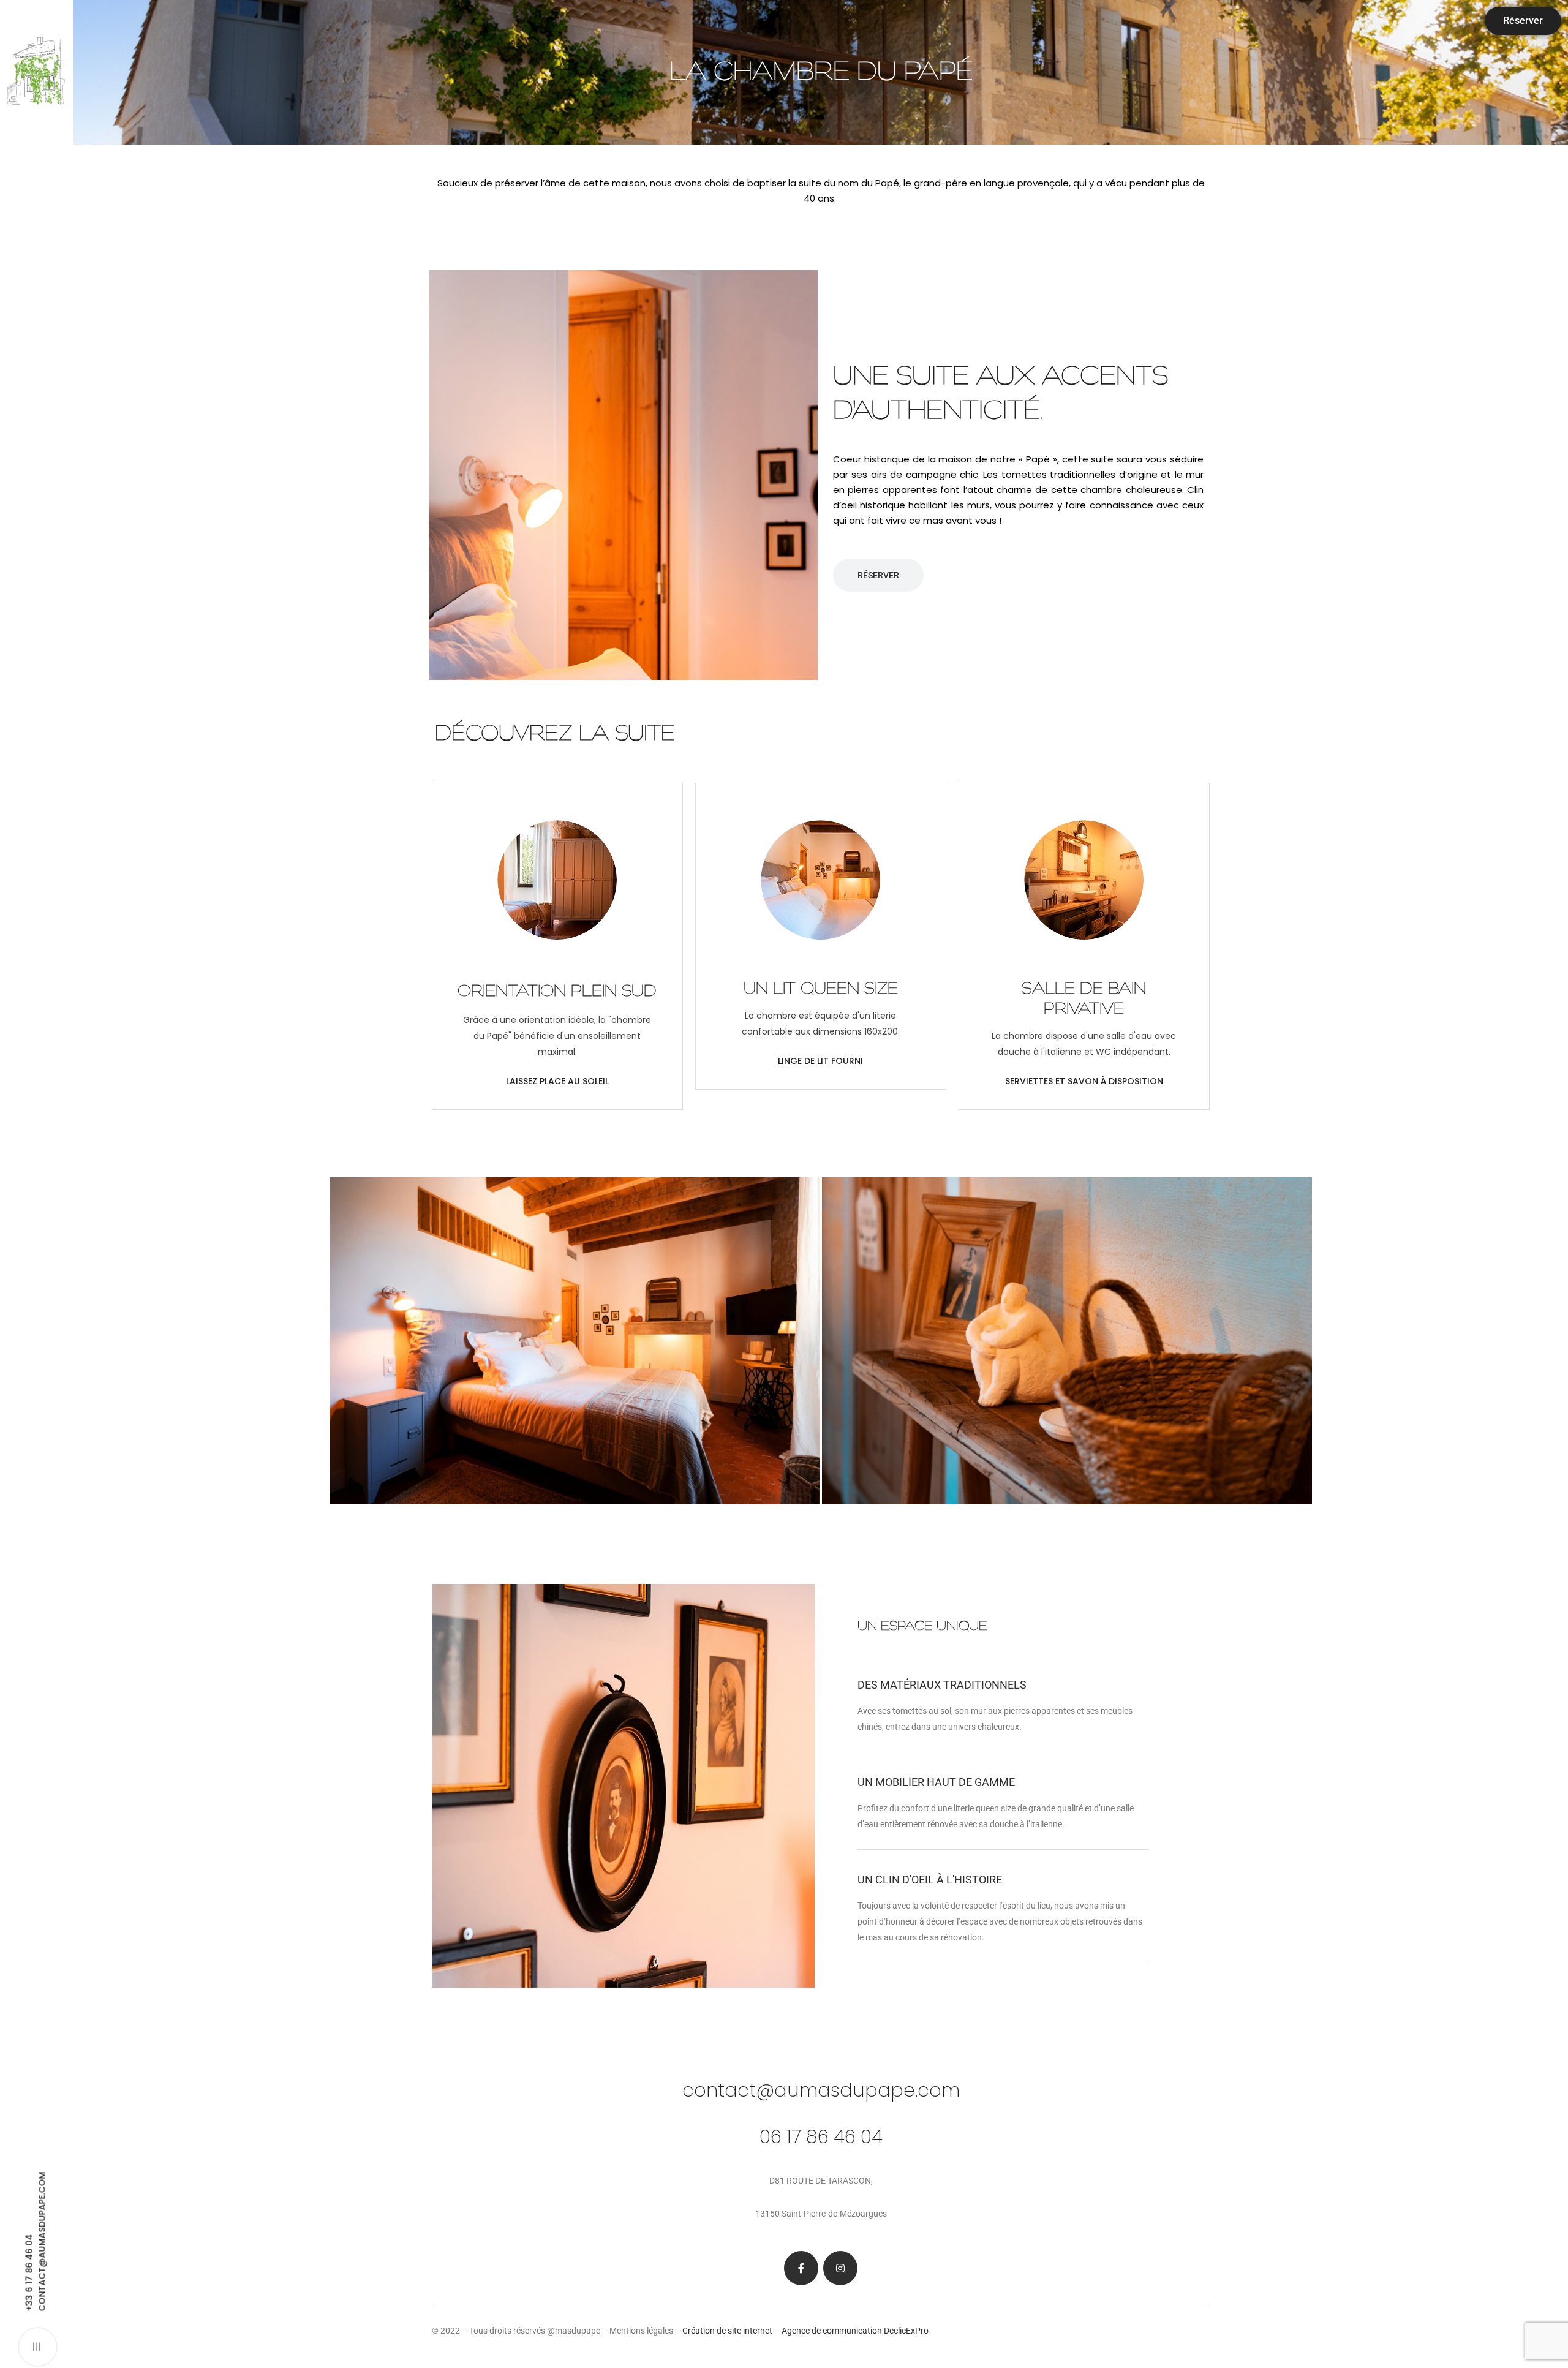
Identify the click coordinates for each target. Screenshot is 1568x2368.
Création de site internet (727, 2331)
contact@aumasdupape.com (821, 2090)
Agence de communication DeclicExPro (855, 2331)
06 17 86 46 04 (821, 2137)
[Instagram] (840, 2268)
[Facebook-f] (801, 2268)
